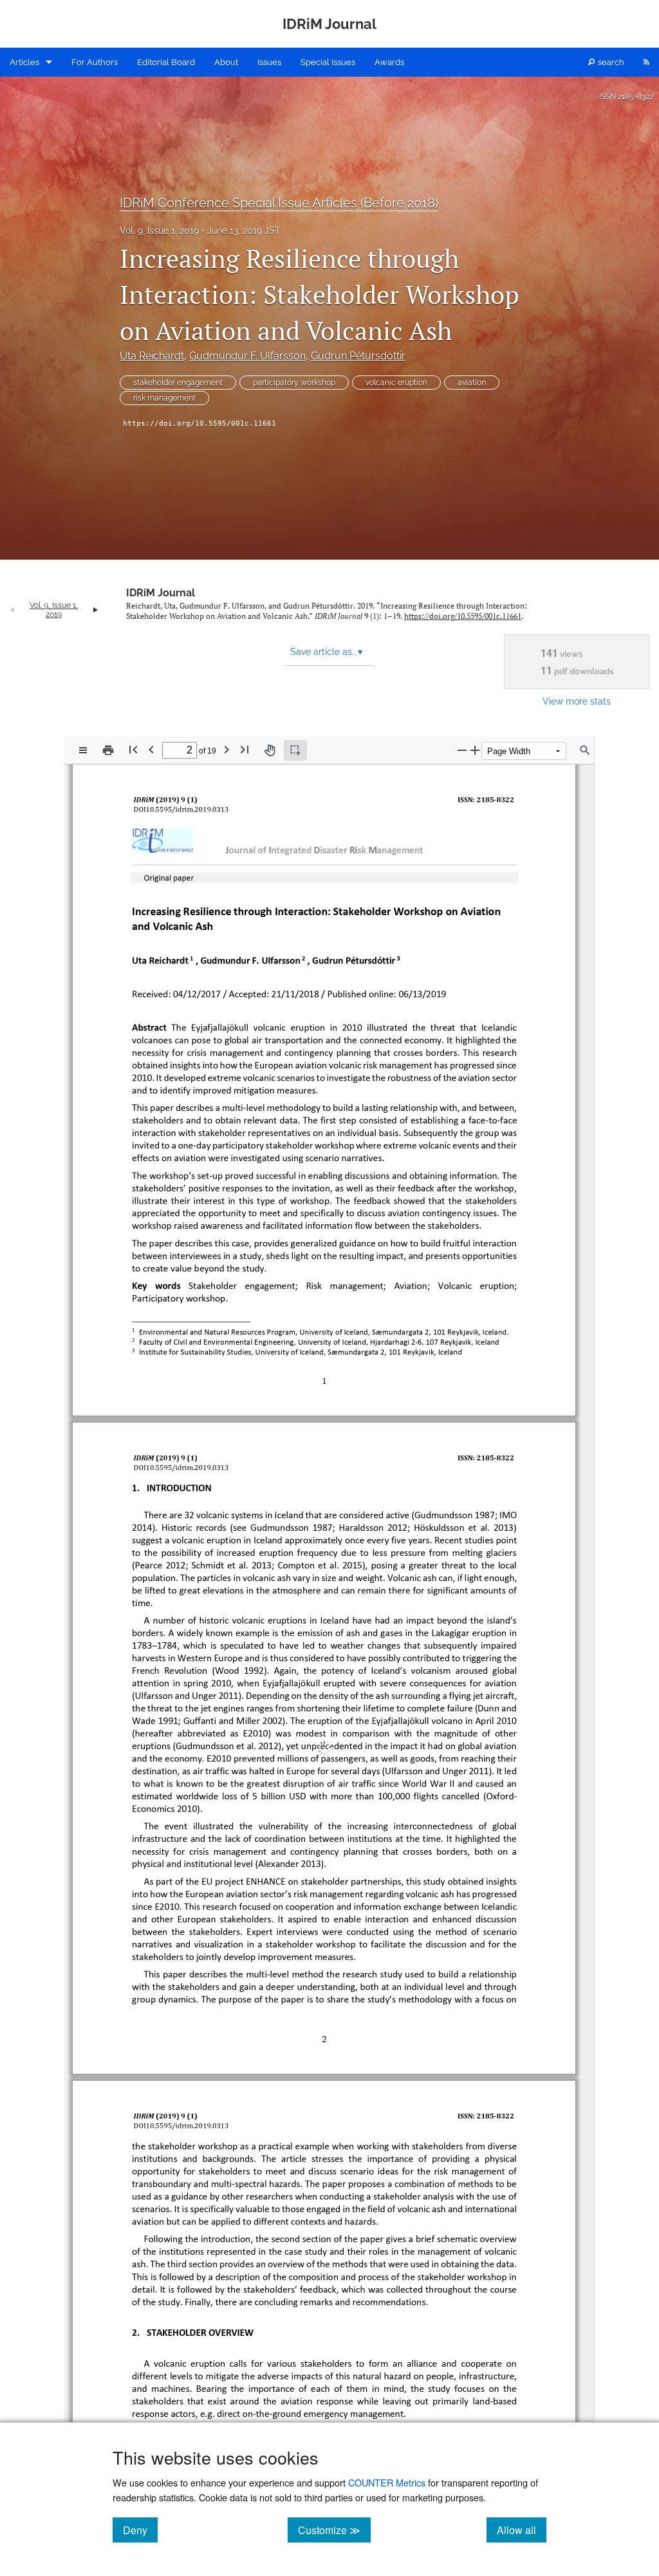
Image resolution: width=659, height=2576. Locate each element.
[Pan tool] (270, 750)
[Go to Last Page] (245, 749)
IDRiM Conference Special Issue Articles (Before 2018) (279, 203)
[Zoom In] (475, 750)
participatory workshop (294, 383)
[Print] (108, 750)
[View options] (83, 750)
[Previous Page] (151, 749)
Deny (140, 2530)
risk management (164, 398)
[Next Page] (227, 749)
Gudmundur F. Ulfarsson (247, 356)
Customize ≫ (334, 2530)
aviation (472, 383)
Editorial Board (166, 62)
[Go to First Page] (133, 749)
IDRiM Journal (161, 593)
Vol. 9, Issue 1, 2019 (159, 231)
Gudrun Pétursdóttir (358, 356)
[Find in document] (585, 750)
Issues (269, 62)
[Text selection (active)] (295, 750)
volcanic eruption (396, 383)
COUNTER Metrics (387, 2482)
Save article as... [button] (326, 652)
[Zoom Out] (462, 750)
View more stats (577, 701)
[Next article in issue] (96, 610)
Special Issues (328, 62)
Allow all (522, 2530)
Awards (389, 62)
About (226, 62)
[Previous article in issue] (12, 610)
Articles (24, 62)
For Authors (95, 62)
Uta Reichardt (152, 356)
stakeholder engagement (178, 383)
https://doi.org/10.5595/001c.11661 (200, 423)
